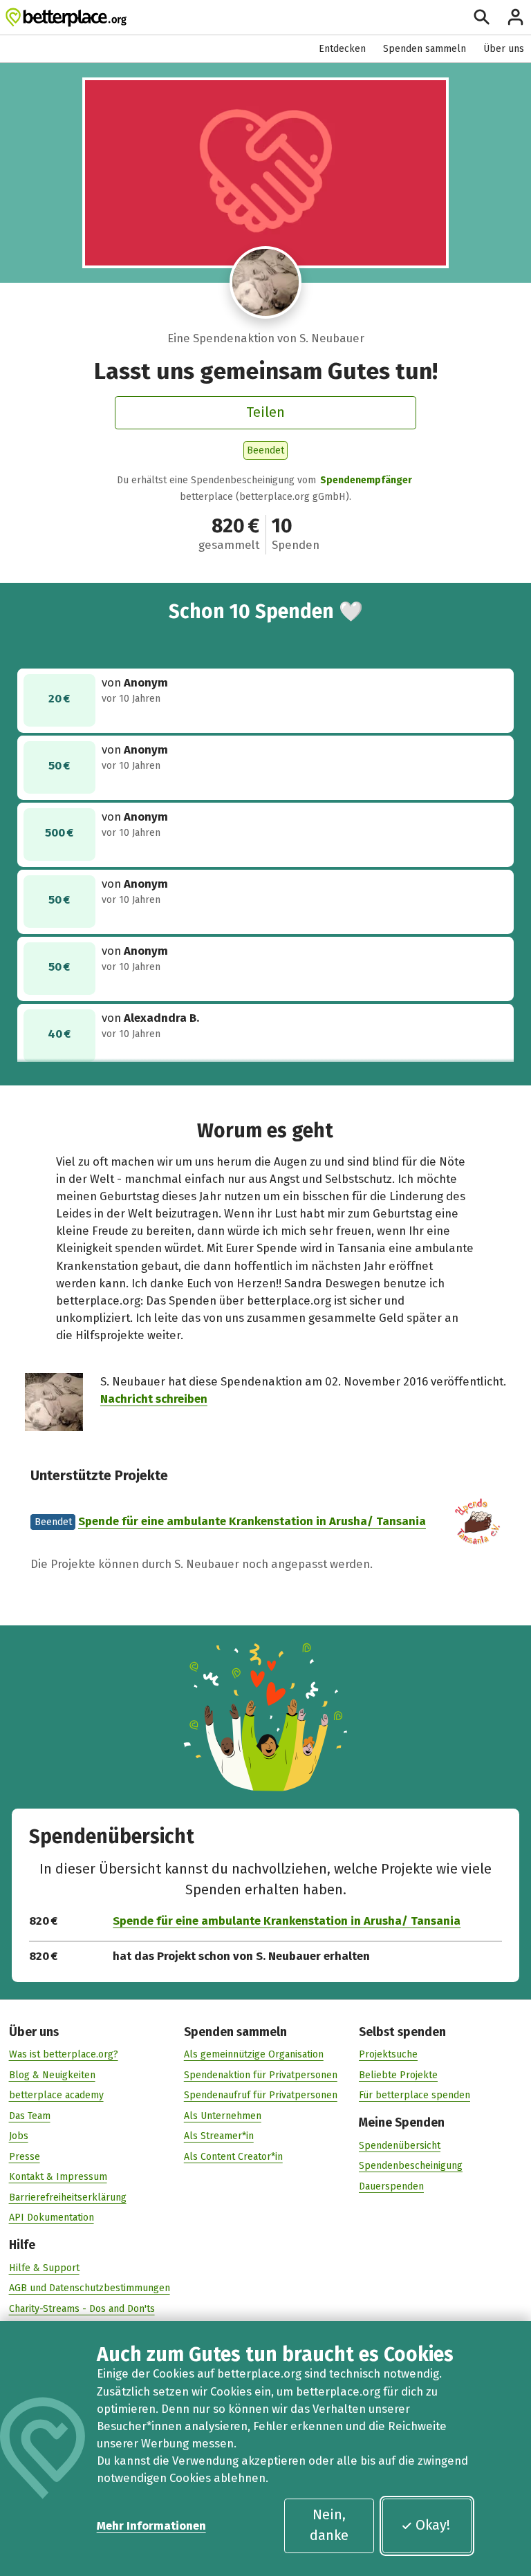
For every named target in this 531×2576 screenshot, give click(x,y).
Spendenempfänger (366, 480)
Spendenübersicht (400, 2146)
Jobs (19, 2136)
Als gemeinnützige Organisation (254, 2054)
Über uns (504, 49)
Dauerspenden (391, 2186)
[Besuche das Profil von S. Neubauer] (266, 282)
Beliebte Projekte (398, 2075)
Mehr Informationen (151, 2526)
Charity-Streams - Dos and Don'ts (82, 2309)
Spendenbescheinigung (411, 2166)
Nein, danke (329, 2525)
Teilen (265, 412)
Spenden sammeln (425, 49)
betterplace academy (56, 2095)
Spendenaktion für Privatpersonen (261, 2075)
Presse (25, 2157)
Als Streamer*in (219, 2136)
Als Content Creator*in (233, 2157)
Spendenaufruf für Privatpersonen (261, 2095)
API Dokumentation (52, 2218)
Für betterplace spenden (414, 2095)
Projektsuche (388, 2054)
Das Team (30, 2116)
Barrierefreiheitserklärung (68, 2197)
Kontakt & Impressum (58, 2177)
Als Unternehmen (223, 2116)
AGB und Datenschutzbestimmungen (90, 2288)
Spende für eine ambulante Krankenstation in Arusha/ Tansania (252, 1521)
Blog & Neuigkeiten (52, 2075)
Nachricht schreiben (154, 1399)
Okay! (433, 2525)
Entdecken (342, 49)
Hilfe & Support (44, 2268)
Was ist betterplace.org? (64, 2054)
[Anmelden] (515, 17)
